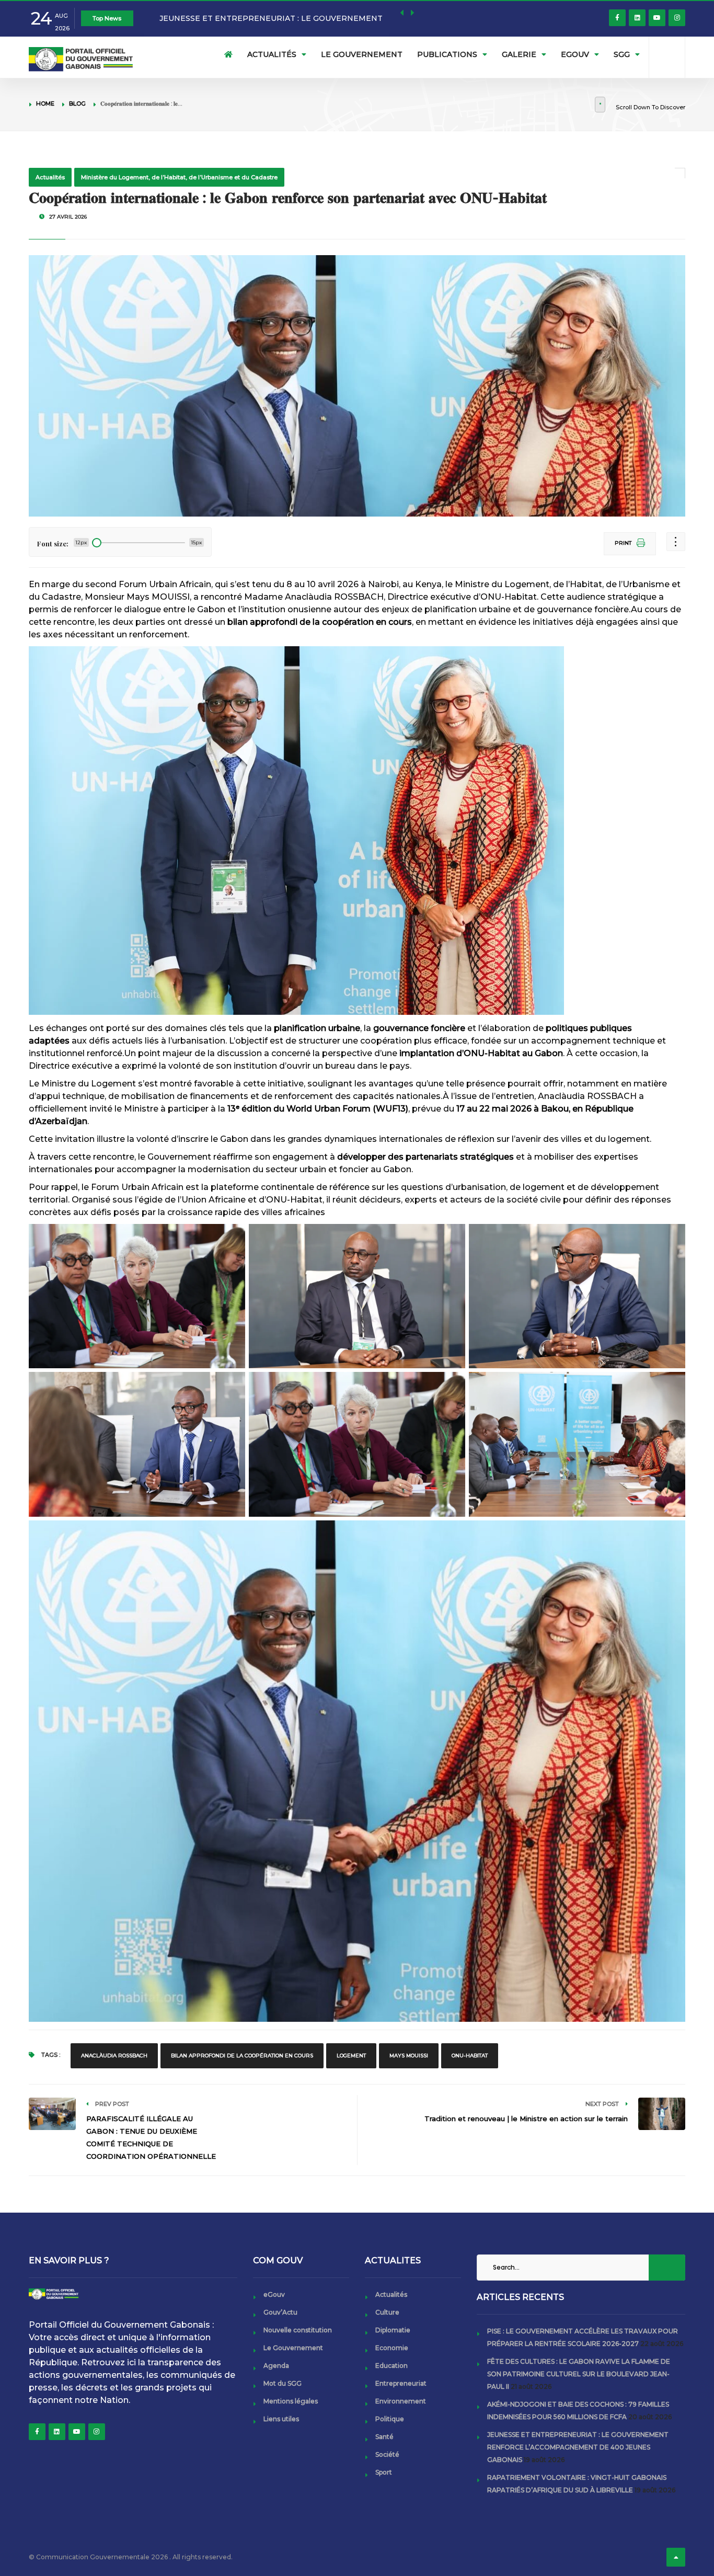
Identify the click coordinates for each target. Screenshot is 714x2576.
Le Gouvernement (362, 54)
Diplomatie (393, 2330)
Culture (387, 2312)
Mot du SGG (283, 2383)
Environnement (401, 2401)
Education (391, 2366)
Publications (447, 54)
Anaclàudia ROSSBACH (114, 2056)
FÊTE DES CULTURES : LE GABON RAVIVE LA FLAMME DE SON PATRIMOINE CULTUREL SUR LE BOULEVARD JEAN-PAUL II (579, 2374)
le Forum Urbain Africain (133, 1187)
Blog (77, 104)
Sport (384, 2472)
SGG (622, 54)
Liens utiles (281, 2419)
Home (45, 104)
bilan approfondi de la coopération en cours (242, 2056)
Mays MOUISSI (409, 2056)
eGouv (575, 54)
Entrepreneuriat (401, 2383)
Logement (351, 2056)
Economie (392, 2348)
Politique (390, 2419)
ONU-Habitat (470, 2056)
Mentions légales (291, 2401)
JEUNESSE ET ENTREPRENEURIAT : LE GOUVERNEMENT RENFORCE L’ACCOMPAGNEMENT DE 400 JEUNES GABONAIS (578, 2447)
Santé (384, 2437)
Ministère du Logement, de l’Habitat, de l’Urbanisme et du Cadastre (179, 177)
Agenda (276, 2366)
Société (387, 2454)
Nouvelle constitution (298, 2330)
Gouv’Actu (280, 2312)
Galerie (519, 54)
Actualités (272, 54)
